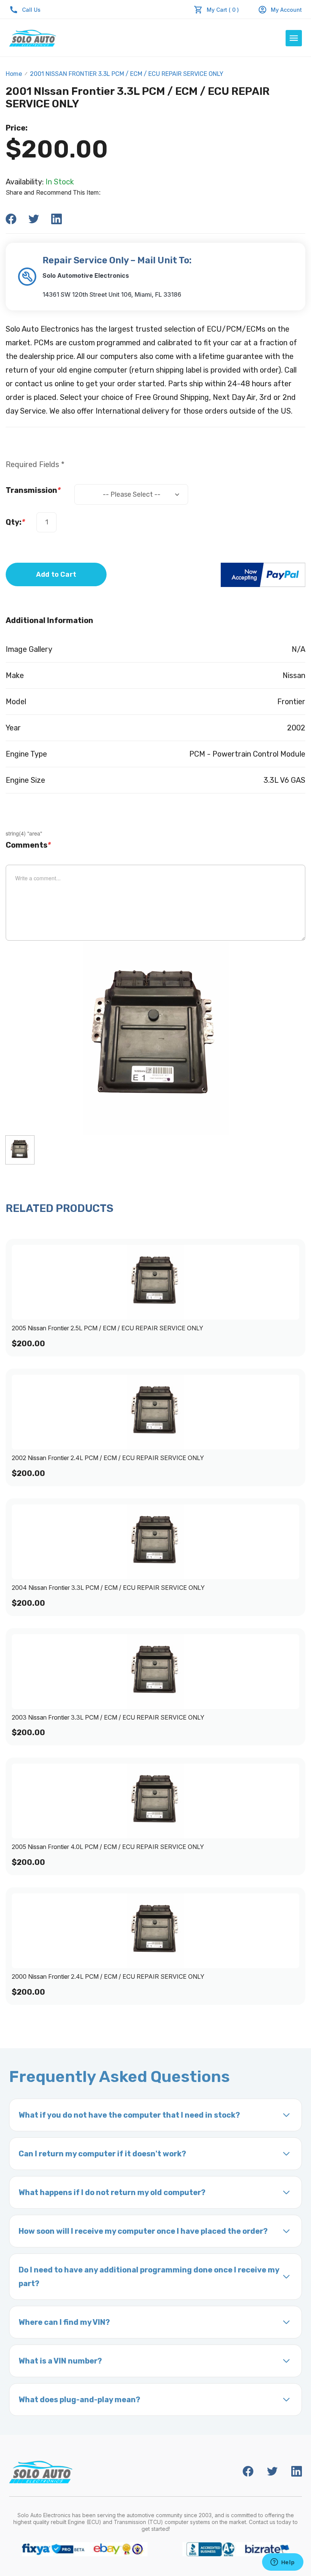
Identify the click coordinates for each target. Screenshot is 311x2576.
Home (14, 74)
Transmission (33, 490)
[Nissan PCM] (20, 1150)
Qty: (15, 522)
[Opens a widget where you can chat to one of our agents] (283, 2563)
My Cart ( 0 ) (223, 10)
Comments (28, 845)
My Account (286, 10)
